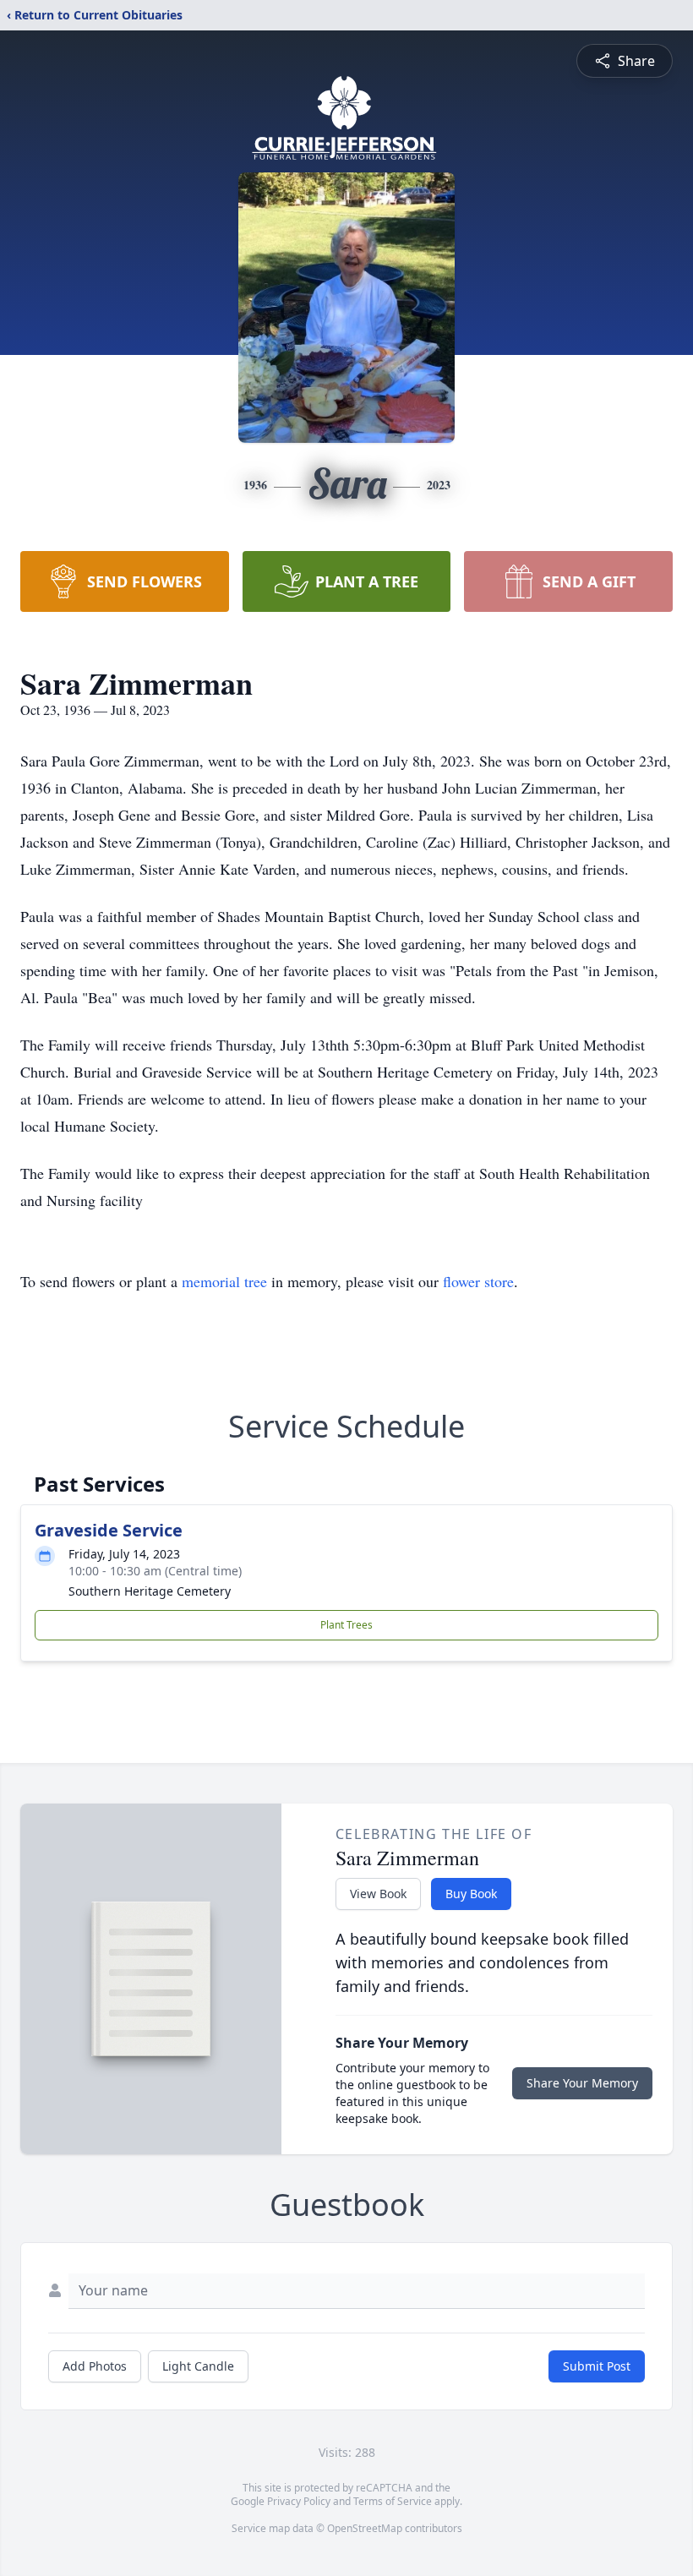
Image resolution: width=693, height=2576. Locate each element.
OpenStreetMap (365, 2528)
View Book (378, 1894)
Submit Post (597, 2366)
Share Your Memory (582, 2083)
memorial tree (224, 1281)
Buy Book (471, 1894)
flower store (478, 1281)
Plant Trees (346, 1625)
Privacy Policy (299, 2501)
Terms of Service (393, 2501)
